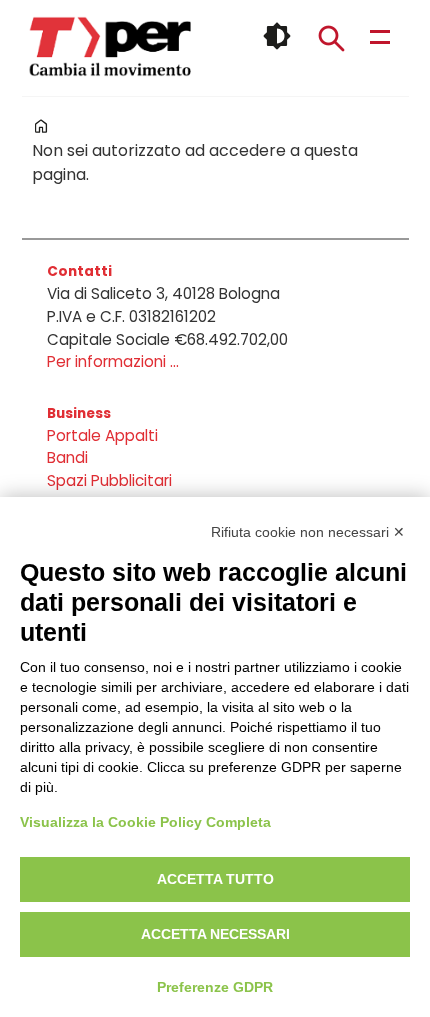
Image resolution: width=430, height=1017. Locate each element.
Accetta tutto (215, 879)
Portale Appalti (102, 435)
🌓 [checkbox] (277, 36)
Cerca (331, 38)
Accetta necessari (215, 934)
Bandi (67, 457)
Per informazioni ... (113, 361)
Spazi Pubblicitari (109, 480)
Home (41, 126)
